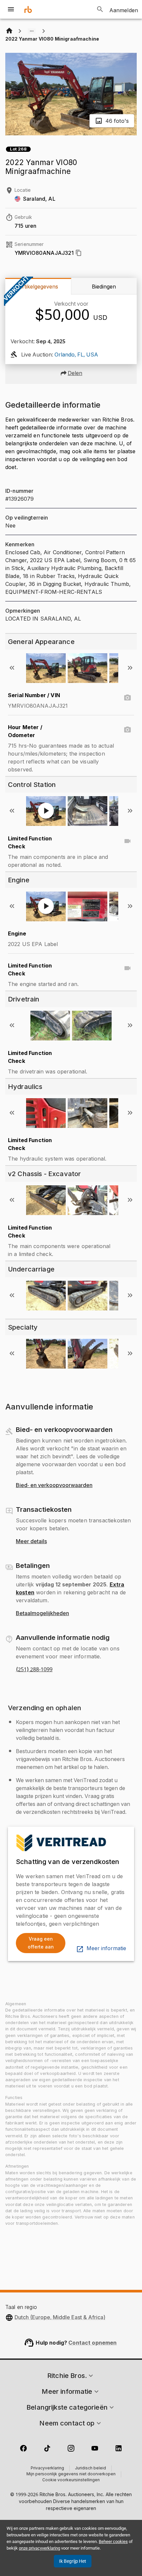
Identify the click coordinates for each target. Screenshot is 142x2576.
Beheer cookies (113, 2542)
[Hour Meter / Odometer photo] (127, 730)
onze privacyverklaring (39, 2548)
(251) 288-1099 (34, 1670)
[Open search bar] (100, 9)
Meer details (31, 1542)
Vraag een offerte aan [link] (41, 1943)
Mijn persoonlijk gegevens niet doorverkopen (71, 2474)
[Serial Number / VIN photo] (127, 698)
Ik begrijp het (73, 2561)
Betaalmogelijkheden (42, 1613)
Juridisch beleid (90, 2468)
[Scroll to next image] (130, 668)
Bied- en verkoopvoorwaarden (54, 1485)
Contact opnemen (92, 2343)
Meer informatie (106, 1949)
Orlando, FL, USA (76, 355)
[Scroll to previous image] (12, 668)
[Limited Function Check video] (127, 841)
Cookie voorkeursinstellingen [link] (71, 2480)
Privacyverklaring (47, 2468)
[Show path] (32, 31)
